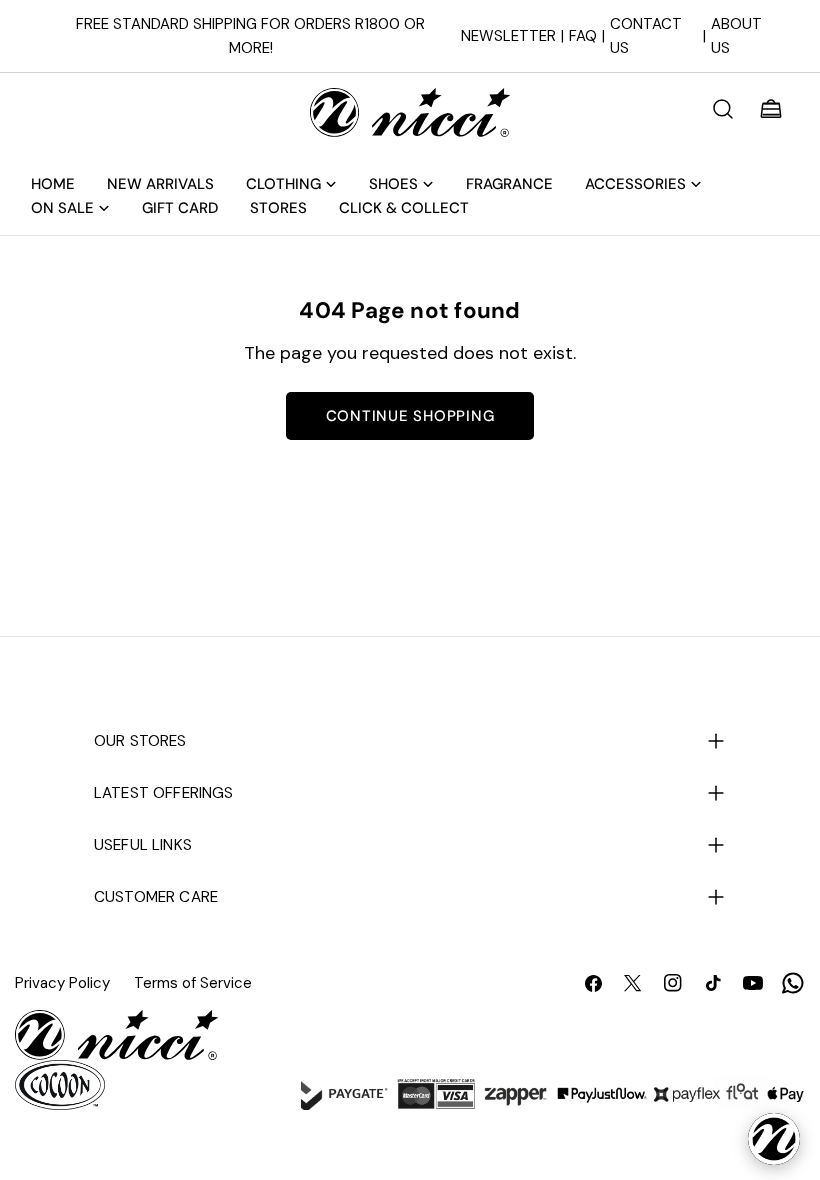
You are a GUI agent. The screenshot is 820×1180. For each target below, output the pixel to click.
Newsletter (508, 36)
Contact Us (646, 36)
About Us (736, 36)
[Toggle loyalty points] (774, 1139)
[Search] (723, 109)
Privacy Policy (62, 983)
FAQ (583, 36)
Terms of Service (193, 983)
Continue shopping (410, 416)
